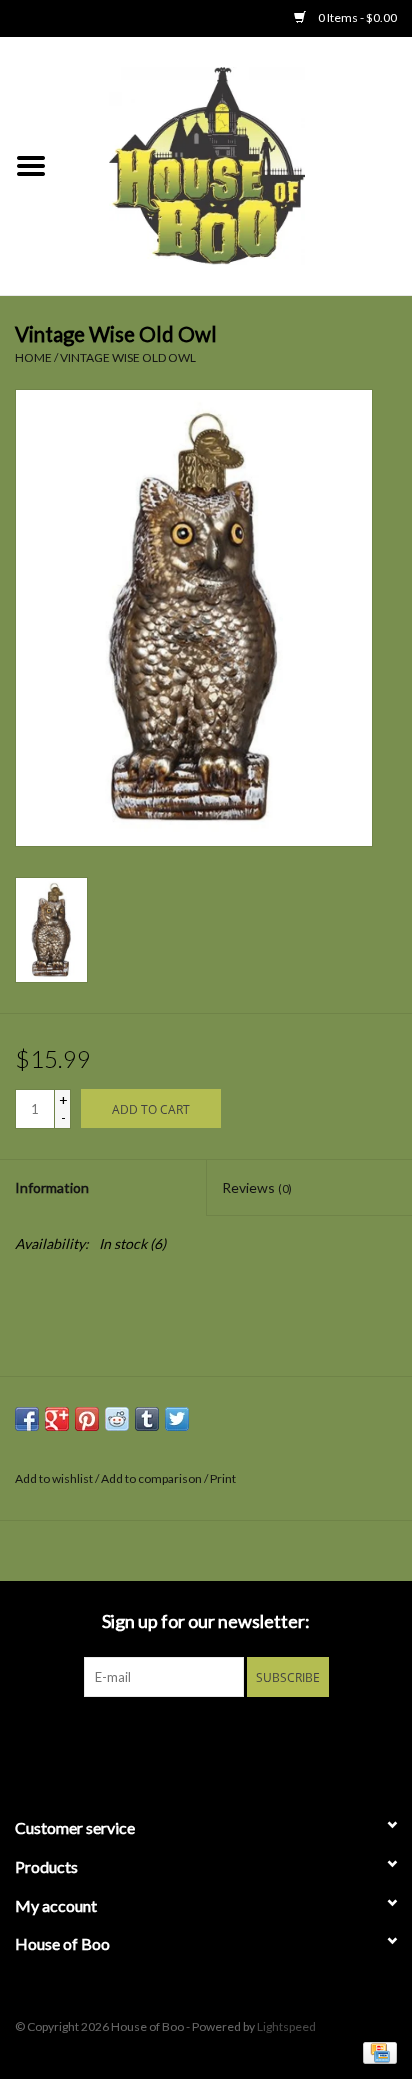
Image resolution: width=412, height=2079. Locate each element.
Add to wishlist (54, 1478)
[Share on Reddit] (117, 1419)
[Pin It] (87, 1419)
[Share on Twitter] (177, 1419)
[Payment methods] (376, 2051)
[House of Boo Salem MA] (237, 164)
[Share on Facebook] (27, 1419)
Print (223, 1478)
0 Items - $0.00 (356, 17)
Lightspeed (286, 2026)
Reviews (257, 1187)
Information (52, 1187)
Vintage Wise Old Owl (128, 357)
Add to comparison (152, 1478)
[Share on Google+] (57, 1419)
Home (33, 357)
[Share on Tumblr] (147, 1419)
